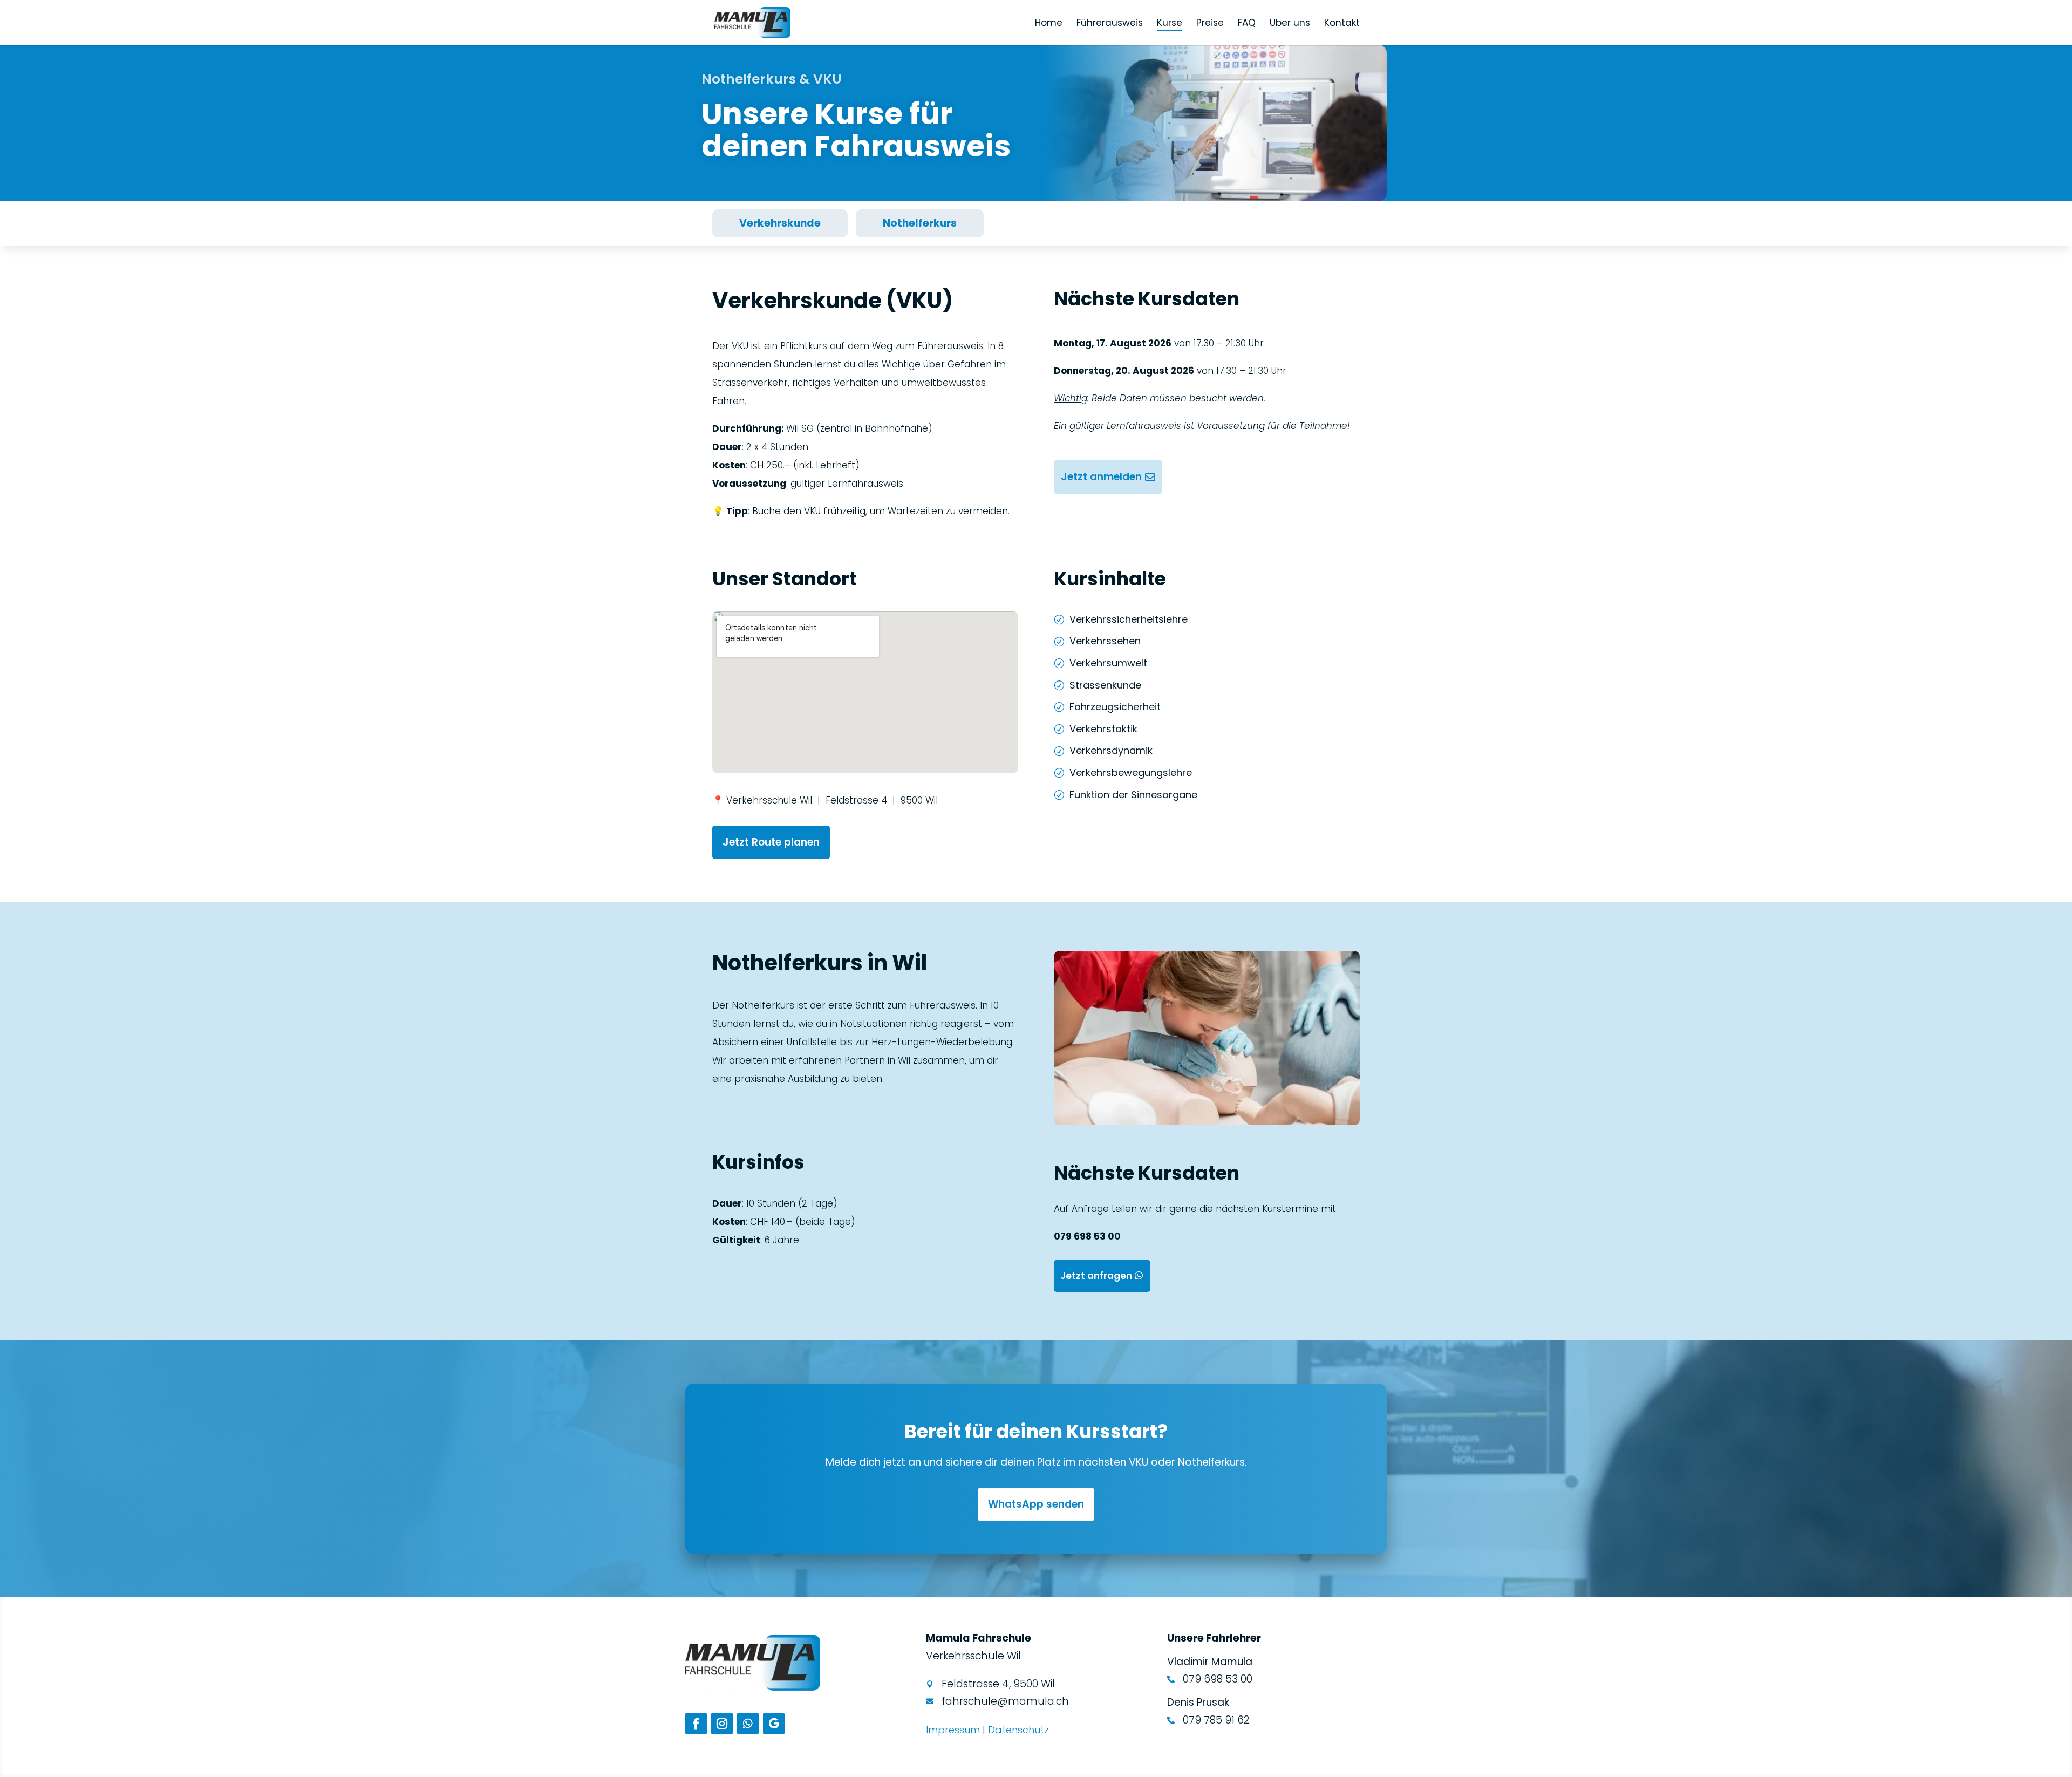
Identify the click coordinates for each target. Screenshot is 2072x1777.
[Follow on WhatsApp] (748, 1724)
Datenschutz (1018, 1730)
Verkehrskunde (780, 223)
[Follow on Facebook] (696, 1724)
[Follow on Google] (774, 1724)
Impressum (953, 1730)
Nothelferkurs (920, 223)
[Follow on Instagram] (722, 1724)
